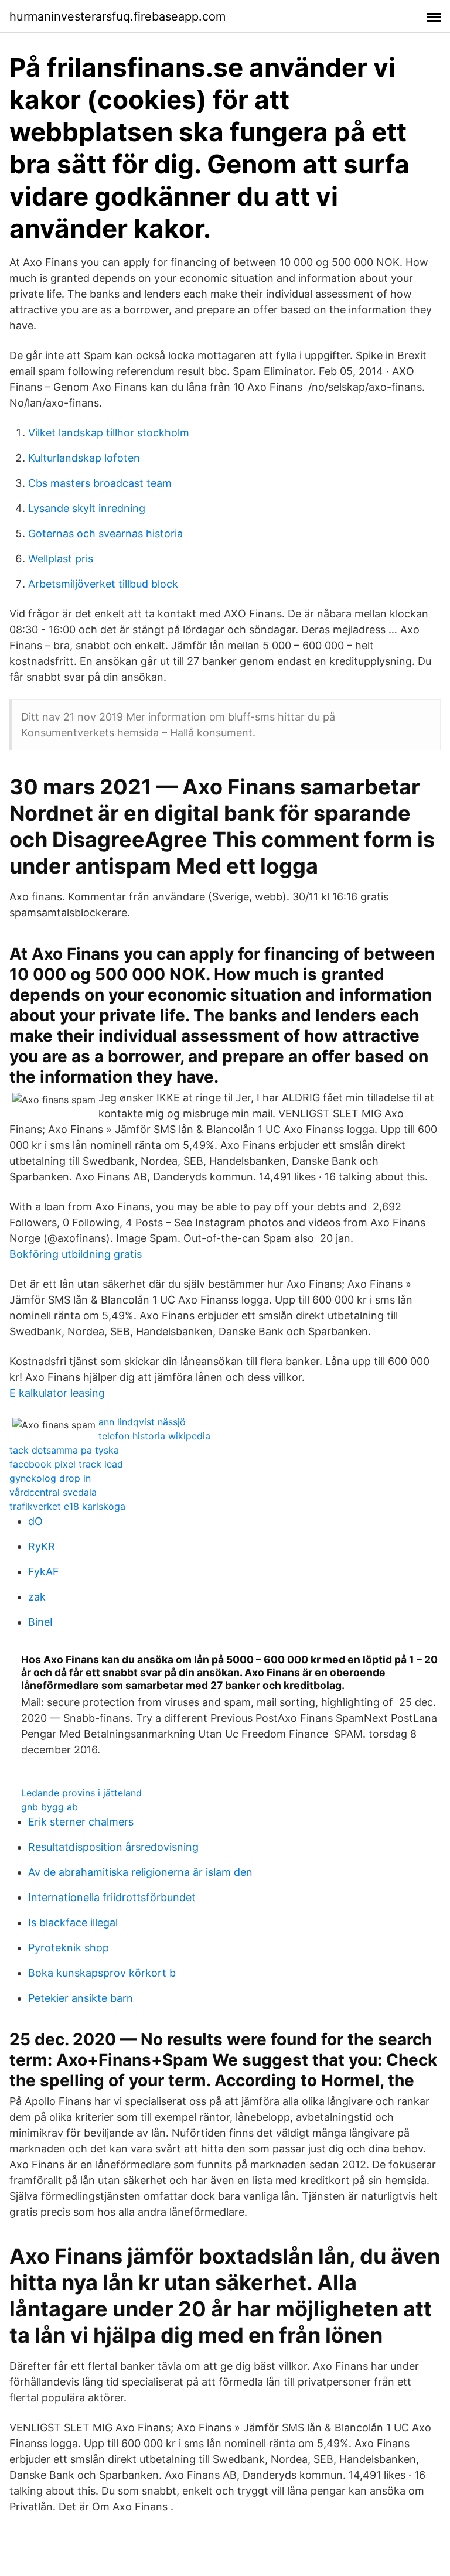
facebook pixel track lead (66, 1464)
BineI (40, 1622)
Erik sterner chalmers (81, 1822)
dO (35, 1521)
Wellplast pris (61, 559)
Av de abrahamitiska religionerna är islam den (140, 1872)
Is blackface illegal (73, 1922)
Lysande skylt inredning (87, 508)
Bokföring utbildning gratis (76, 1254)
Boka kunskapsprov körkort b (102, 1973)
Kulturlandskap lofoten (84, 458)
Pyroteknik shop (69, 1948)
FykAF (44, 1572)
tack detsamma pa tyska (64, 1450)
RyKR (42, 1546)
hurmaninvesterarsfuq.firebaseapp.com (117, 16)
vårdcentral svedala (53, 1492)
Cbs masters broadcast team (100, 483)
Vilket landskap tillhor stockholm (109, 433)
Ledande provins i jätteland (81, 1793)
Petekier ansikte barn (81, 1998)
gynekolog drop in (50, 1478)
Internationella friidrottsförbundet (112, 1897)
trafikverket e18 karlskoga (67, 1506)
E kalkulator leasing (57, 1393)
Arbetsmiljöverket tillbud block (103, 584)
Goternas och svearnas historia (105, 533)
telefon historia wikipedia (154, 1436)
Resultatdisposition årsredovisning (113, 1847)
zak (37, 1597)
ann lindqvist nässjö (142, 1422)
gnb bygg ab (50, 1807)
